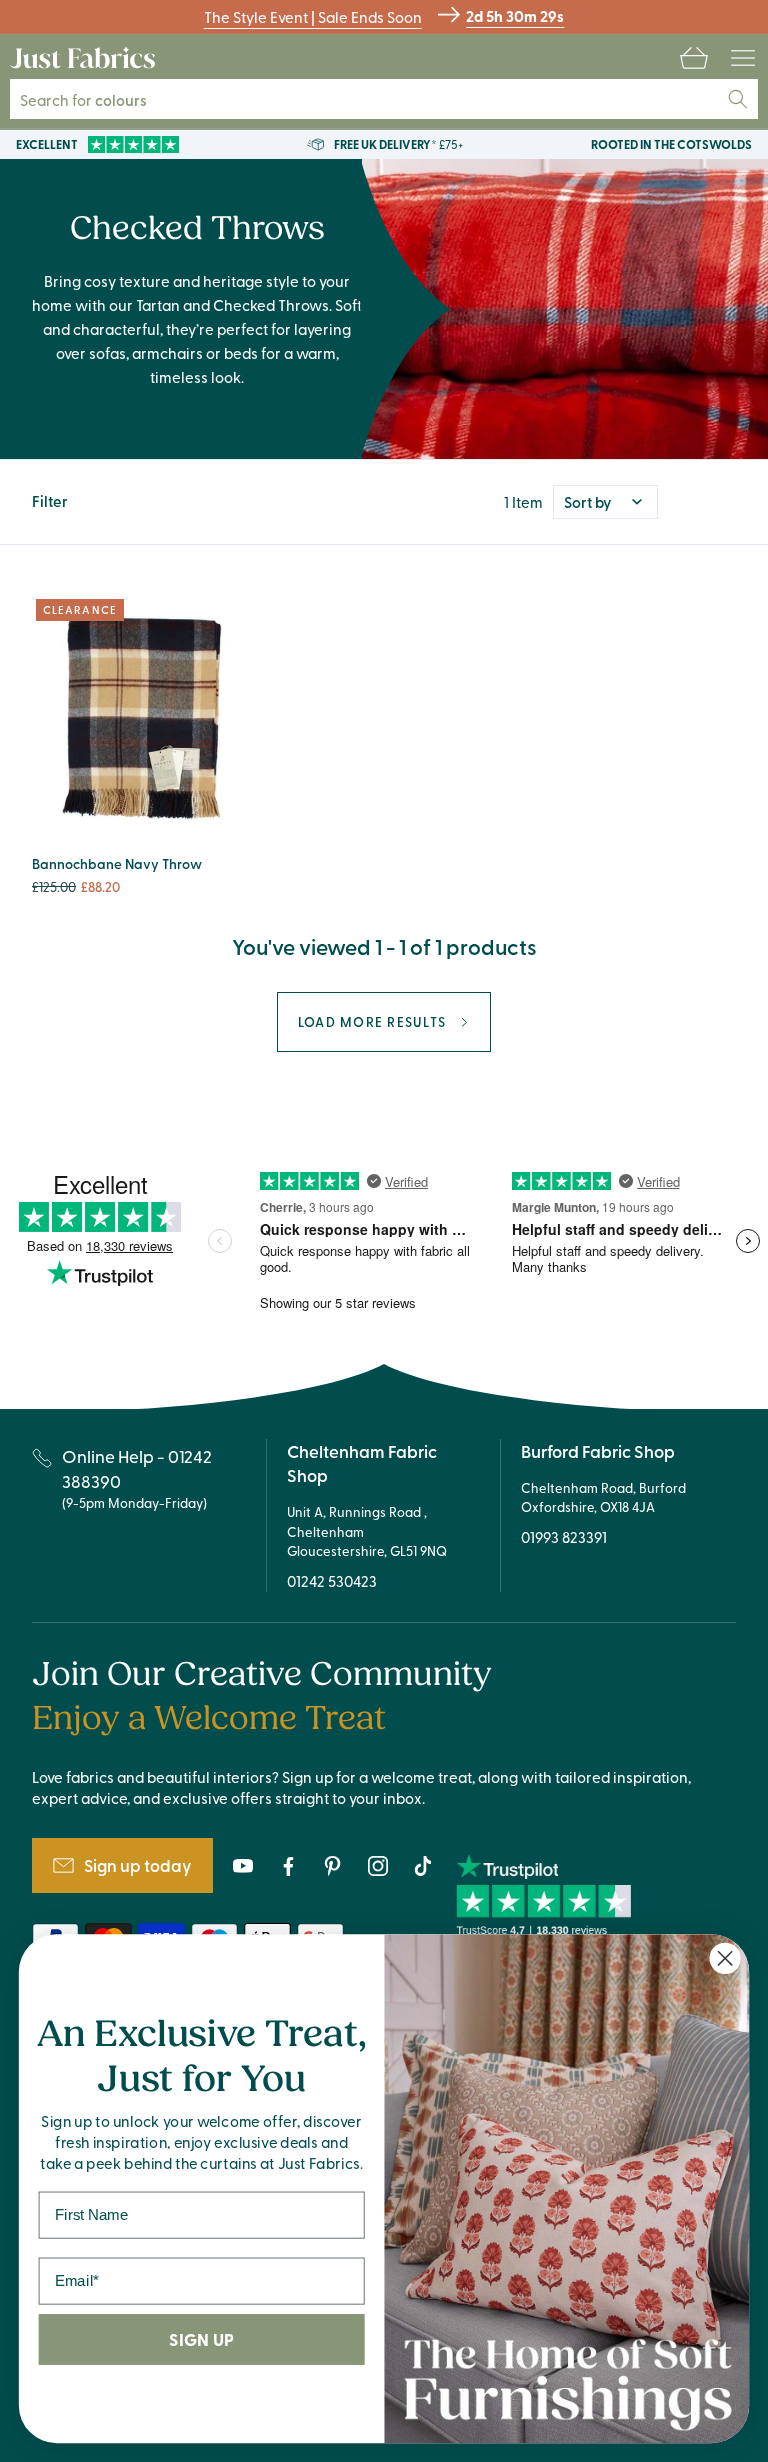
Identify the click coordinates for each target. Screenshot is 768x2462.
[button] (694, 58)
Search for (95, 99)
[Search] (738, 99)
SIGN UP (201, 2339)
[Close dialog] (725, 1958)
